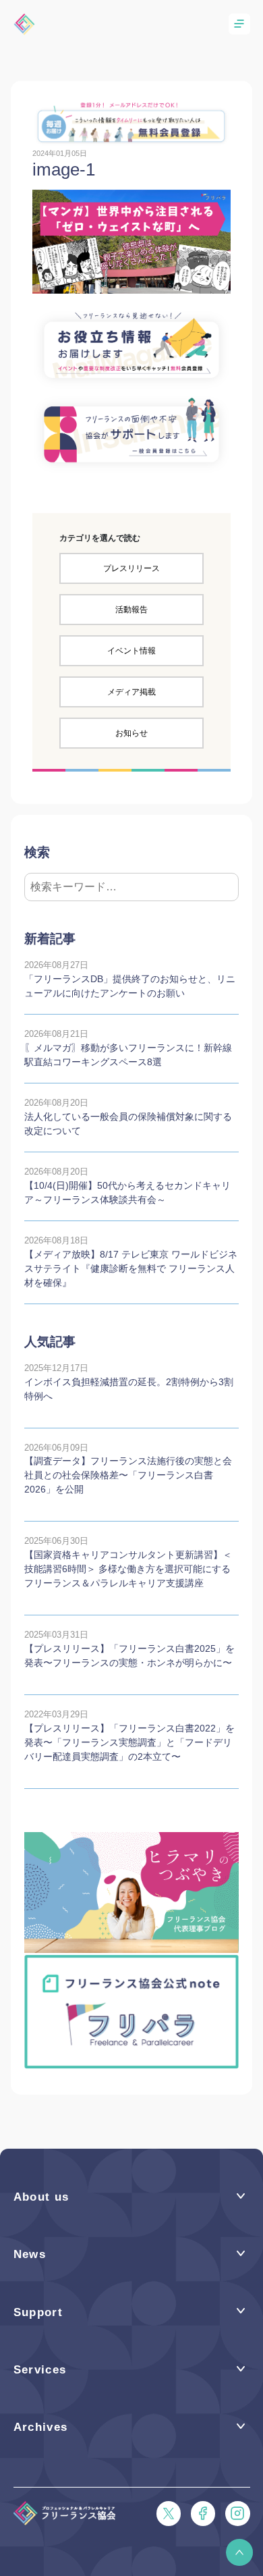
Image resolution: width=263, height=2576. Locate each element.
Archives (41, 2427)
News (30, 2254)
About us (41, 2197)
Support (38, 2312)
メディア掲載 (131, 692)
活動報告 (131, 610)
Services (40, 2370)
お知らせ (131, 733)
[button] (239, 2552)
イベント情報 (131, 651)
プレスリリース (131, 568)
